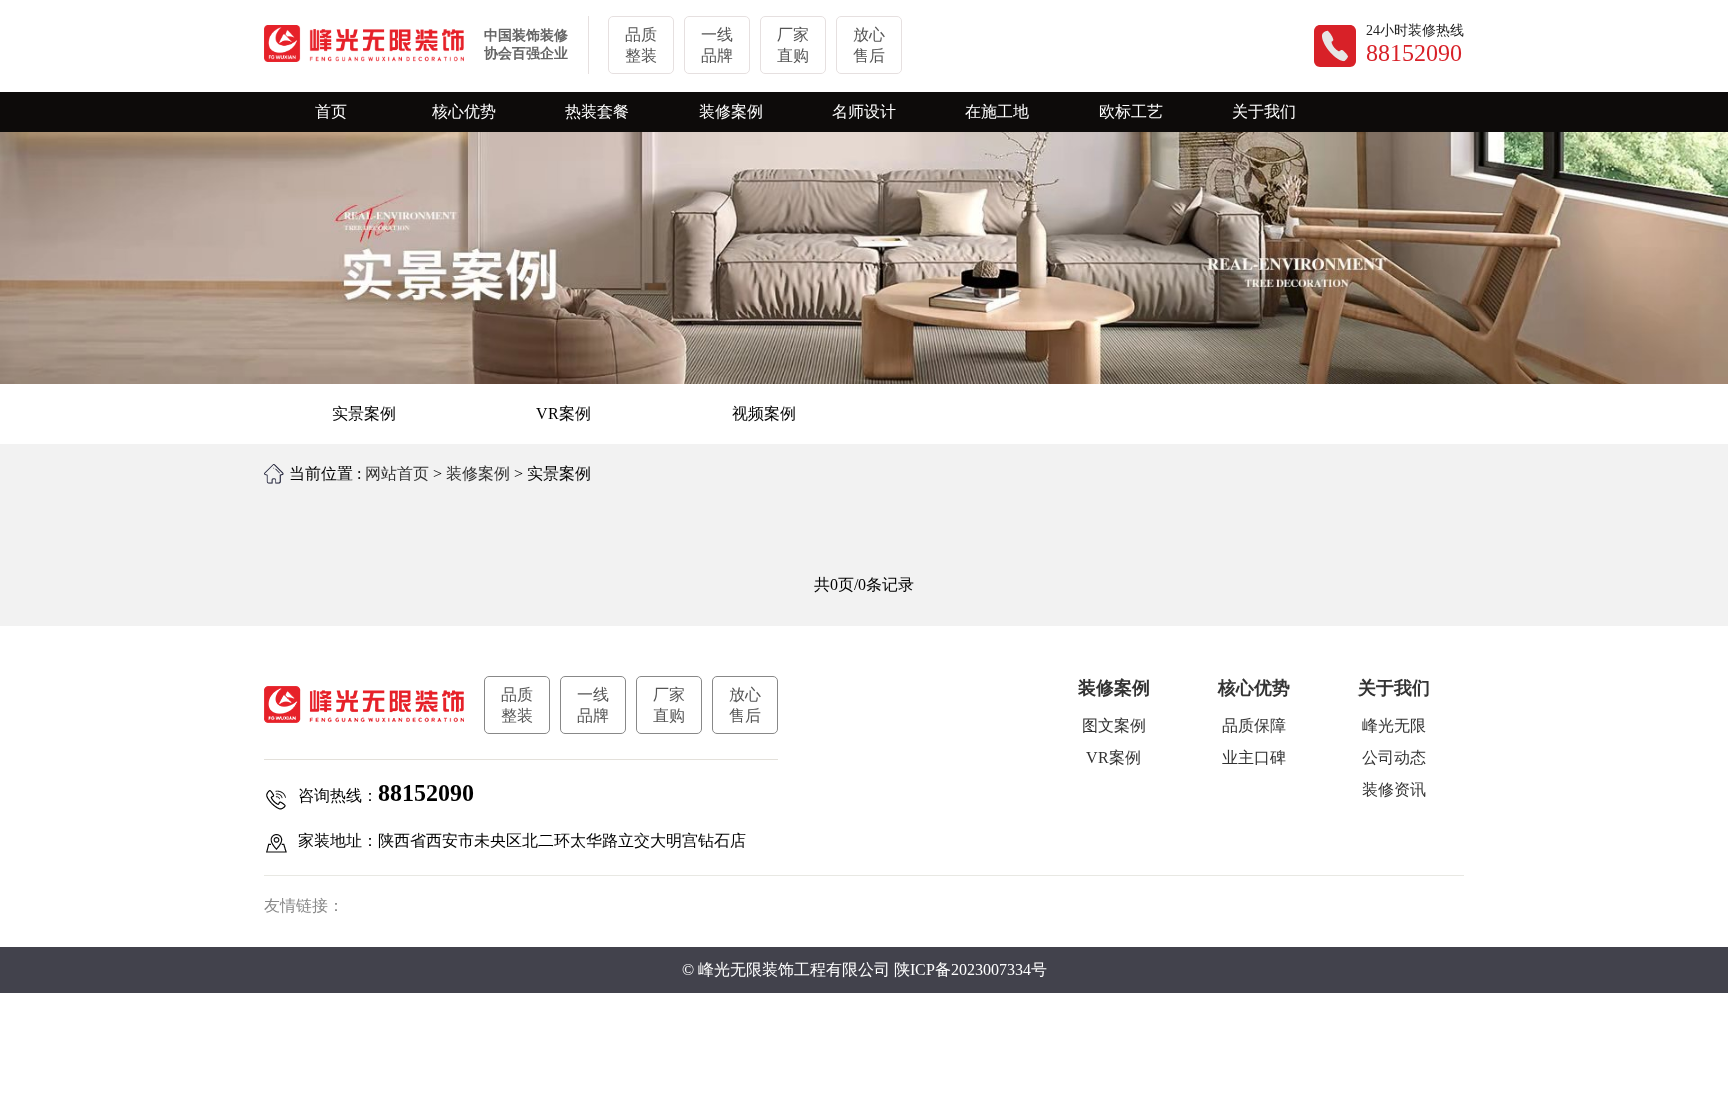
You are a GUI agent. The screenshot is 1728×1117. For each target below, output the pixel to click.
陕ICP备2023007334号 (970, 969)
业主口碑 (1254, 757)
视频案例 (764, 413)
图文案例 (1114, 725)
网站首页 (397, 473)
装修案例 (478, 473)
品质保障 (1254, 725)
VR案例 (563, 413)
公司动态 (1394, 757)
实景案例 (364, 413)
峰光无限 (1394, 725)
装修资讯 (1394, 789)
